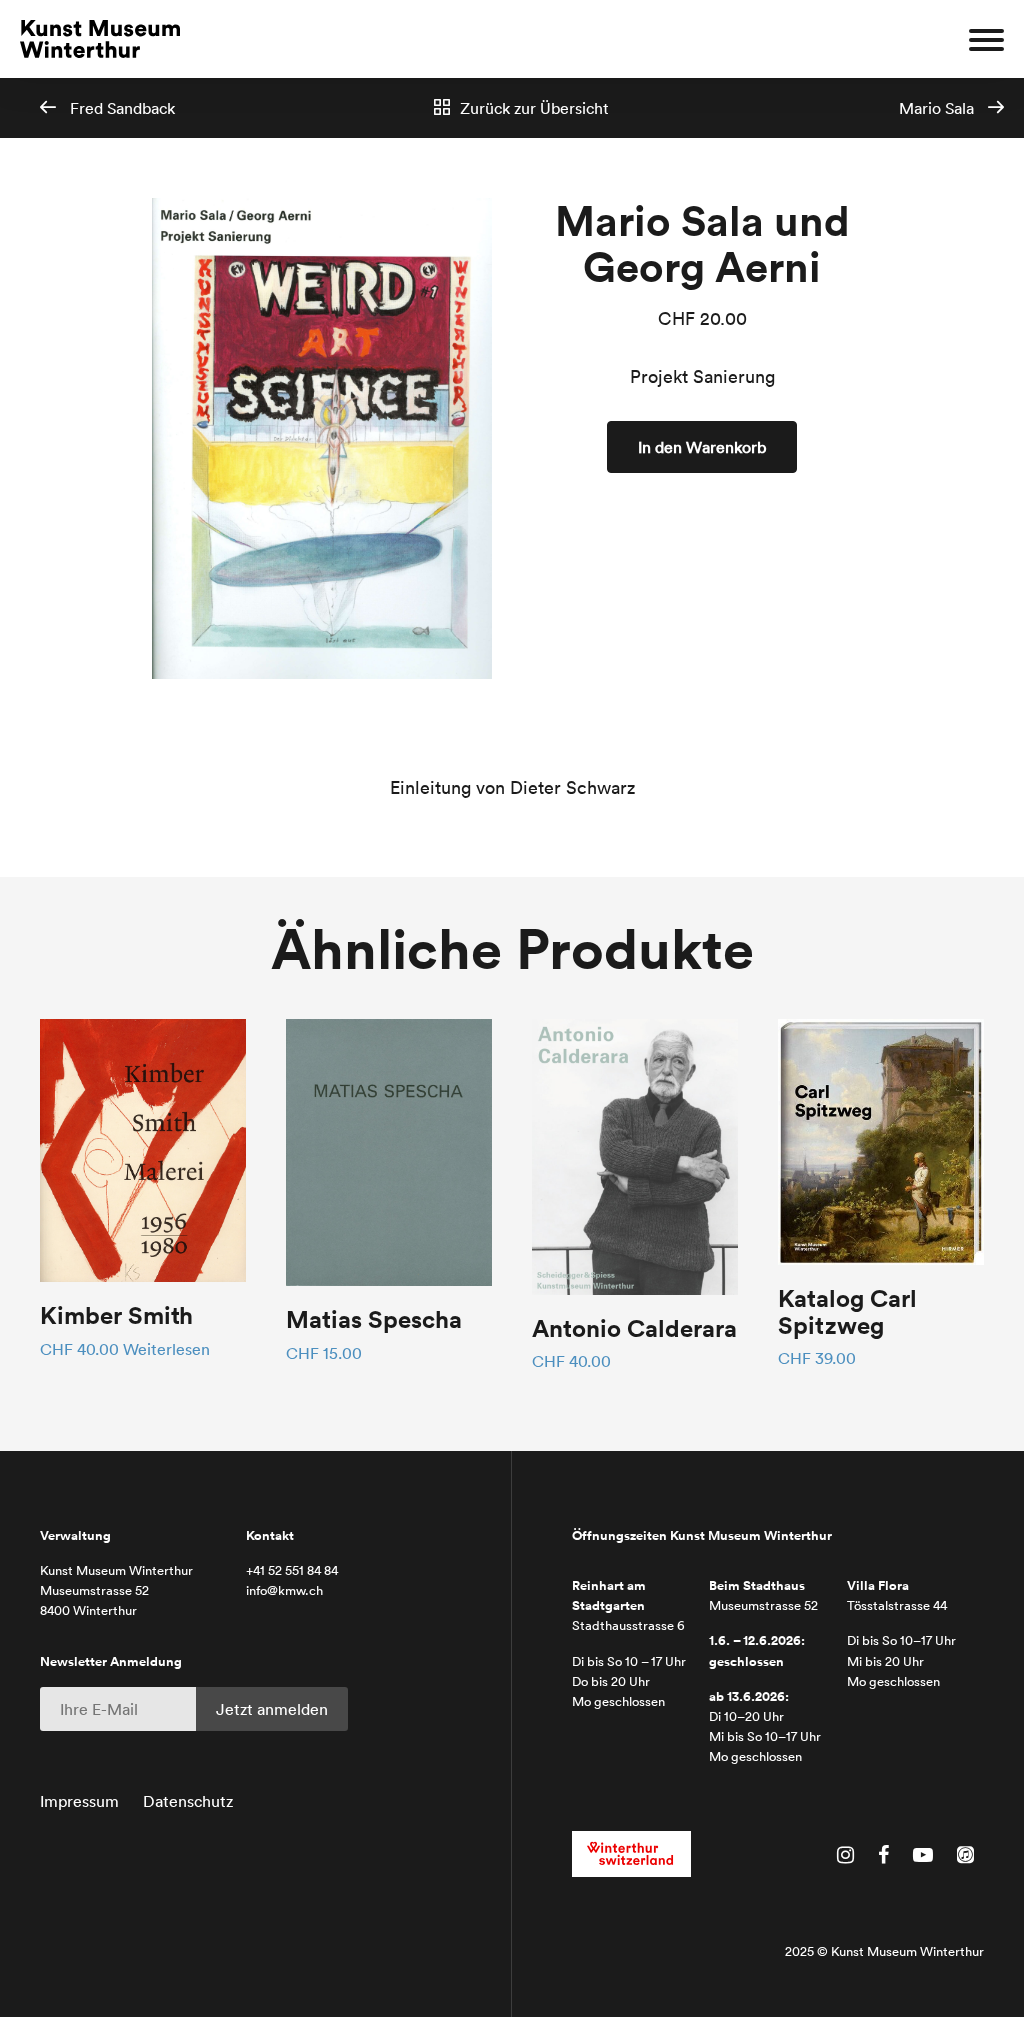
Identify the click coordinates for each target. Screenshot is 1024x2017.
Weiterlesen (166, 1349)
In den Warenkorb (702, 447)
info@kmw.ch (284, 1590)
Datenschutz (188, 1801)
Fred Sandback (120, 108)
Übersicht (534, 108)
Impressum (79, 1801)
